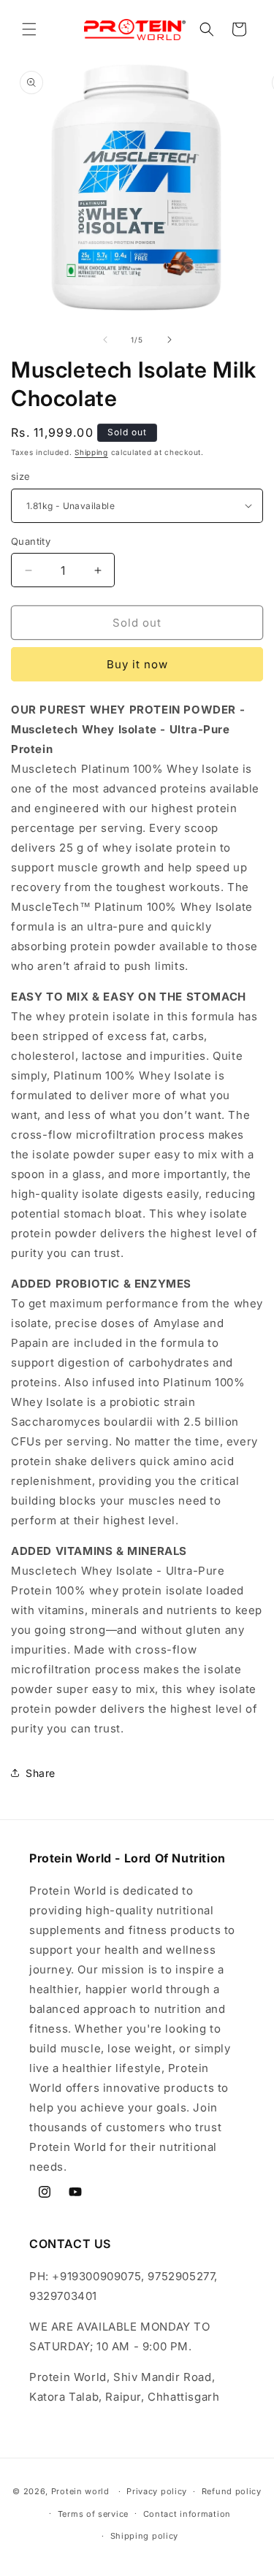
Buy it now (137, 664)
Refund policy (232, 2491)
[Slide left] (105, 340)
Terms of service (93, 2514)
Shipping (91, 452)
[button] (29, 29)
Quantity (31, 541)
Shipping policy (145, 2536)
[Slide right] (170, 340)
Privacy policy (157, 2491)
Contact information (187, 2514)
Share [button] (41, 1773)
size (21, 476)
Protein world (80, 2491)
